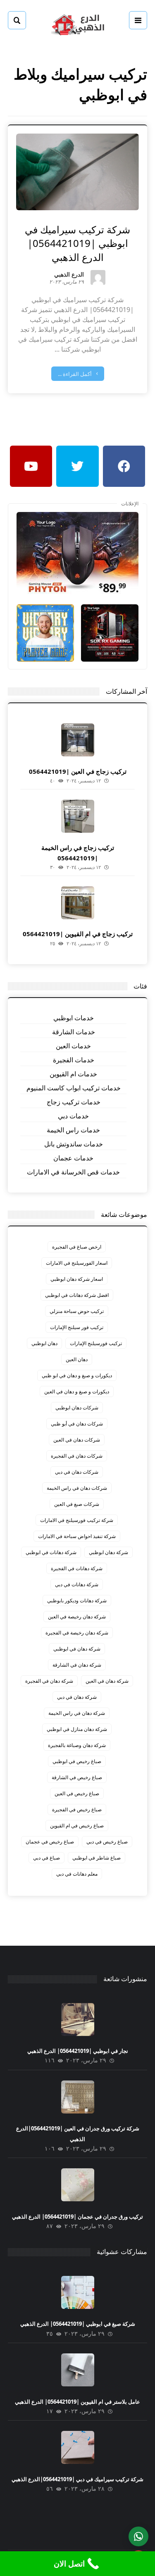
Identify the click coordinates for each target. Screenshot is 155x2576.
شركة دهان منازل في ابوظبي (77, 1729)
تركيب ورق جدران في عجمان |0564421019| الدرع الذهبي (77, 2217)
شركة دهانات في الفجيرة (77, 1568)
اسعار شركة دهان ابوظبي (77, 1279)
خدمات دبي (73, 1116)
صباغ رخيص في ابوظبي (77, 1761)
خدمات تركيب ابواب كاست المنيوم (74, 1088)
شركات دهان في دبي (77, 1472)
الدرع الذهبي (69, 275)
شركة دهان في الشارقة (77, 1665)
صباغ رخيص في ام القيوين (77, 1826)
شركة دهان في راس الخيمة (77, 1713)
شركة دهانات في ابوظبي (51, 1552)
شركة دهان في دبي (77, 1697)
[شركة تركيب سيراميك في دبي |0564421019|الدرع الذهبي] (78, 2447)
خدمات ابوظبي (74, 1018)
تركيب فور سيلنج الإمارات (77, 1327)
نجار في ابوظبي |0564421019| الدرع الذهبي (78, 2051)
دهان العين (77, 1359)
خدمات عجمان (73, 1158)
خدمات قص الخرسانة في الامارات (73, 1172)
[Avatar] (98, 277)
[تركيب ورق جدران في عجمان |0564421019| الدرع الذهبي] (78, 2185)
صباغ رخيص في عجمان (50, 1842)
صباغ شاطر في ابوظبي (97, 1858)
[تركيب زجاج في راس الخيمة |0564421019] (78, 816)
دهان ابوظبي (44, 1343)
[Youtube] (31, 466)
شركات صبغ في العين (77, 1504)
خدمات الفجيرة (74, 1060)
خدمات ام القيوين (73, 1074)
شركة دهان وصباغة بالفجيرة (77, 1745)
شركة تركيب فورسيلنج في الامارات (77, 1520)
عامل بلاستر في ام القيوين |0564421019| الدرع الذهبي (77, 2402)
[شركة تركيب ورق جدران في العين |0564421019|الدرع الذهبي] (78, 2097)
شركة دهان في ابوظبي (77, 1649)
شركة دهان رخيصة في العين (77, 1617)
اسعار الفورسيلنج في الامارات (77, 1263)
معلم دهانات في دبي (77, 1874)
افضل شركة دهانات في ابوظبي (77, 1295)
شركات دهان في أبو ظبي (77, 1424)
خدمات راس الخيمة (73, 1130)
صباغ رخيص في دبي (107, 1842)
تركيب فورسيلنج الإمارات (96, 1343)
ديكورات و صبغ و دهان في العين (77, 1391)
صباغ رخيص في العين (77, 1793)
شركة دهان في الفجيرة (49, 1681)
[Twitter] (77, 466)
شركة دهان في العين (107, 1681)
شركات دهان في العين (77, 1440)
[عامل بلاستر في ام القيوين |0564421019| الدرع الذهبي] (78, 2370)
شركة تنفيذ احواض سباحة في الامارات (77, 1536)
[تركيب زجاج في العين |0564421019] (78, 740)
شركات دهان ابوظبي (77, 1408)
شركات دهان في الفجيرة (77, 1456)
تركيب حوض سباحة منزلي (77, 1311)
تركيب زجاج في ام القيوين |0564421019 (78, 934)
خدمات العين (73, 1046)
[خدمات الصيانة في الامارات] (78, 24)
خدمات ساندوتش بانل (74, 1144)
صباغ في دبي (46, 1858)
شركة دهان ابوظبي (108, 1552)
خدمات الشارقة (74, 1032)
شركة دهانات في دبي (77, 1584)
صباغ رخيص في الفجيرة (77, 1809)
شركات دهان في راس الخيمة (77, 1488)
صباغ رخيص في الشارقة (77, 1777)
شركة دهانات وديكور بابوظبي (77, 1600)
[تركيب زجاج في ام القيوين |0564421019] (78, 903)
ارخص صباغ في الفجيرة (77, 1247)
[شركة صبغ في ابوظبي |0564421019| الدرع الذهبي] (78, 2292)
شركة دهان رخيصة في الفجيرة (77, 1633)
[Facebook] (124, 466)
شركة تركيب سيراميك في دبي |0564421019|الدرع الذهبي (77, 2479)
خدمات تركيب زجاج (74, 1102)
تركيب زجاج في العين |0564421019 (78, 771)
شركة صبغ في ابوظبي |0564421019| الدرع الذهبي (78, 2324)
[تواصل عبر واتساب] (138, 2536)
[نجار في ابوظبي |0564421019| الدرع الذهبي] (78, 2019)
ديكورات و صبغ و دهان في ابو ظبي (77, 1375)
